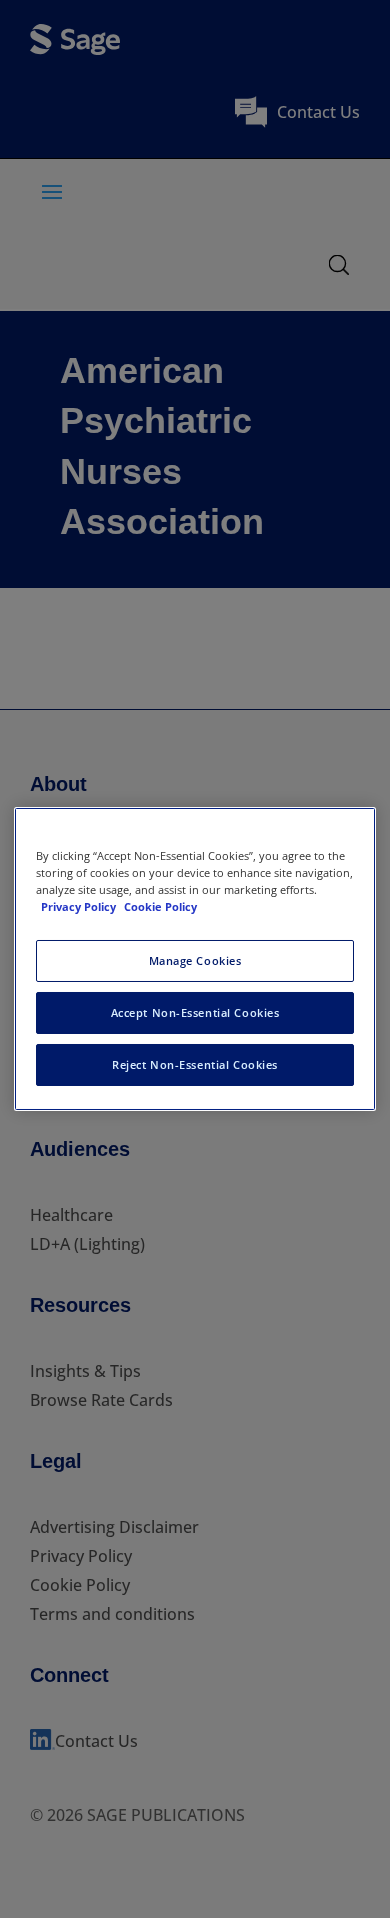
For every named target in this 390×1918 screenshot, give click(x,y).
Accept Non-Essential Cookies (195, 1012)
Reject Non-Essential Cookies (195, 1064)
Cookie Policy (160, 906)
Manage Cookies (195, 960)
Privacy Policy (80, 906)
